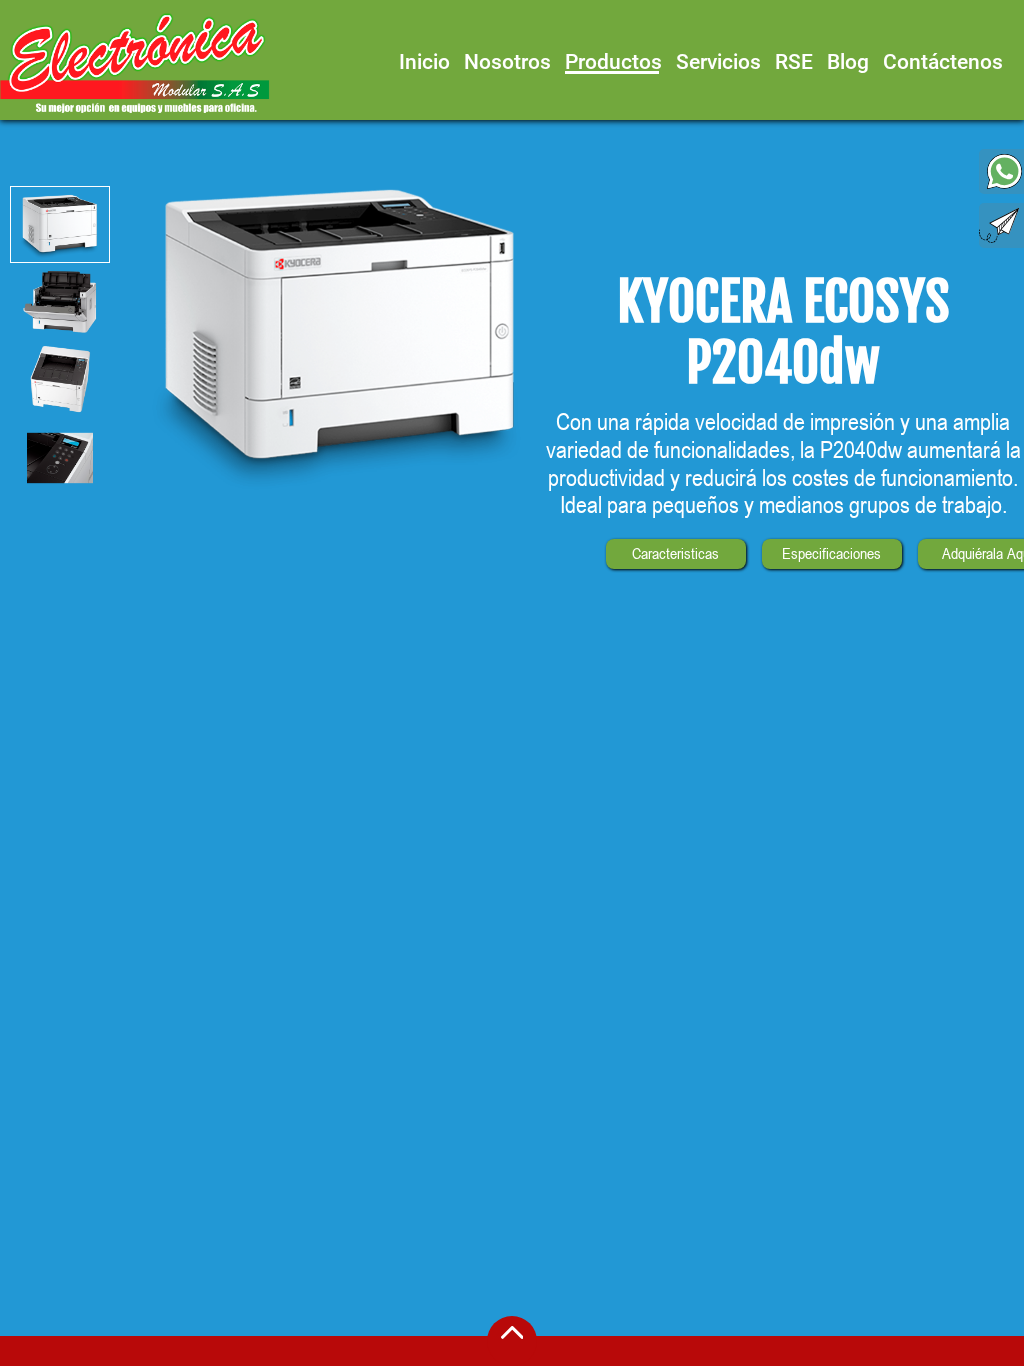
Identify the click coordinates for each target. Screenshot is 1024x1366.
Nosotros (507, 62)
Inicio (424, 62)
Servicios (718, 62)
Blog (848, 62)
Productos (613, 62)
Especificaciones (831, 553)
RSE (794, 62)
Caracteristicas (675, 553)
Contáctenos (943, 62)
